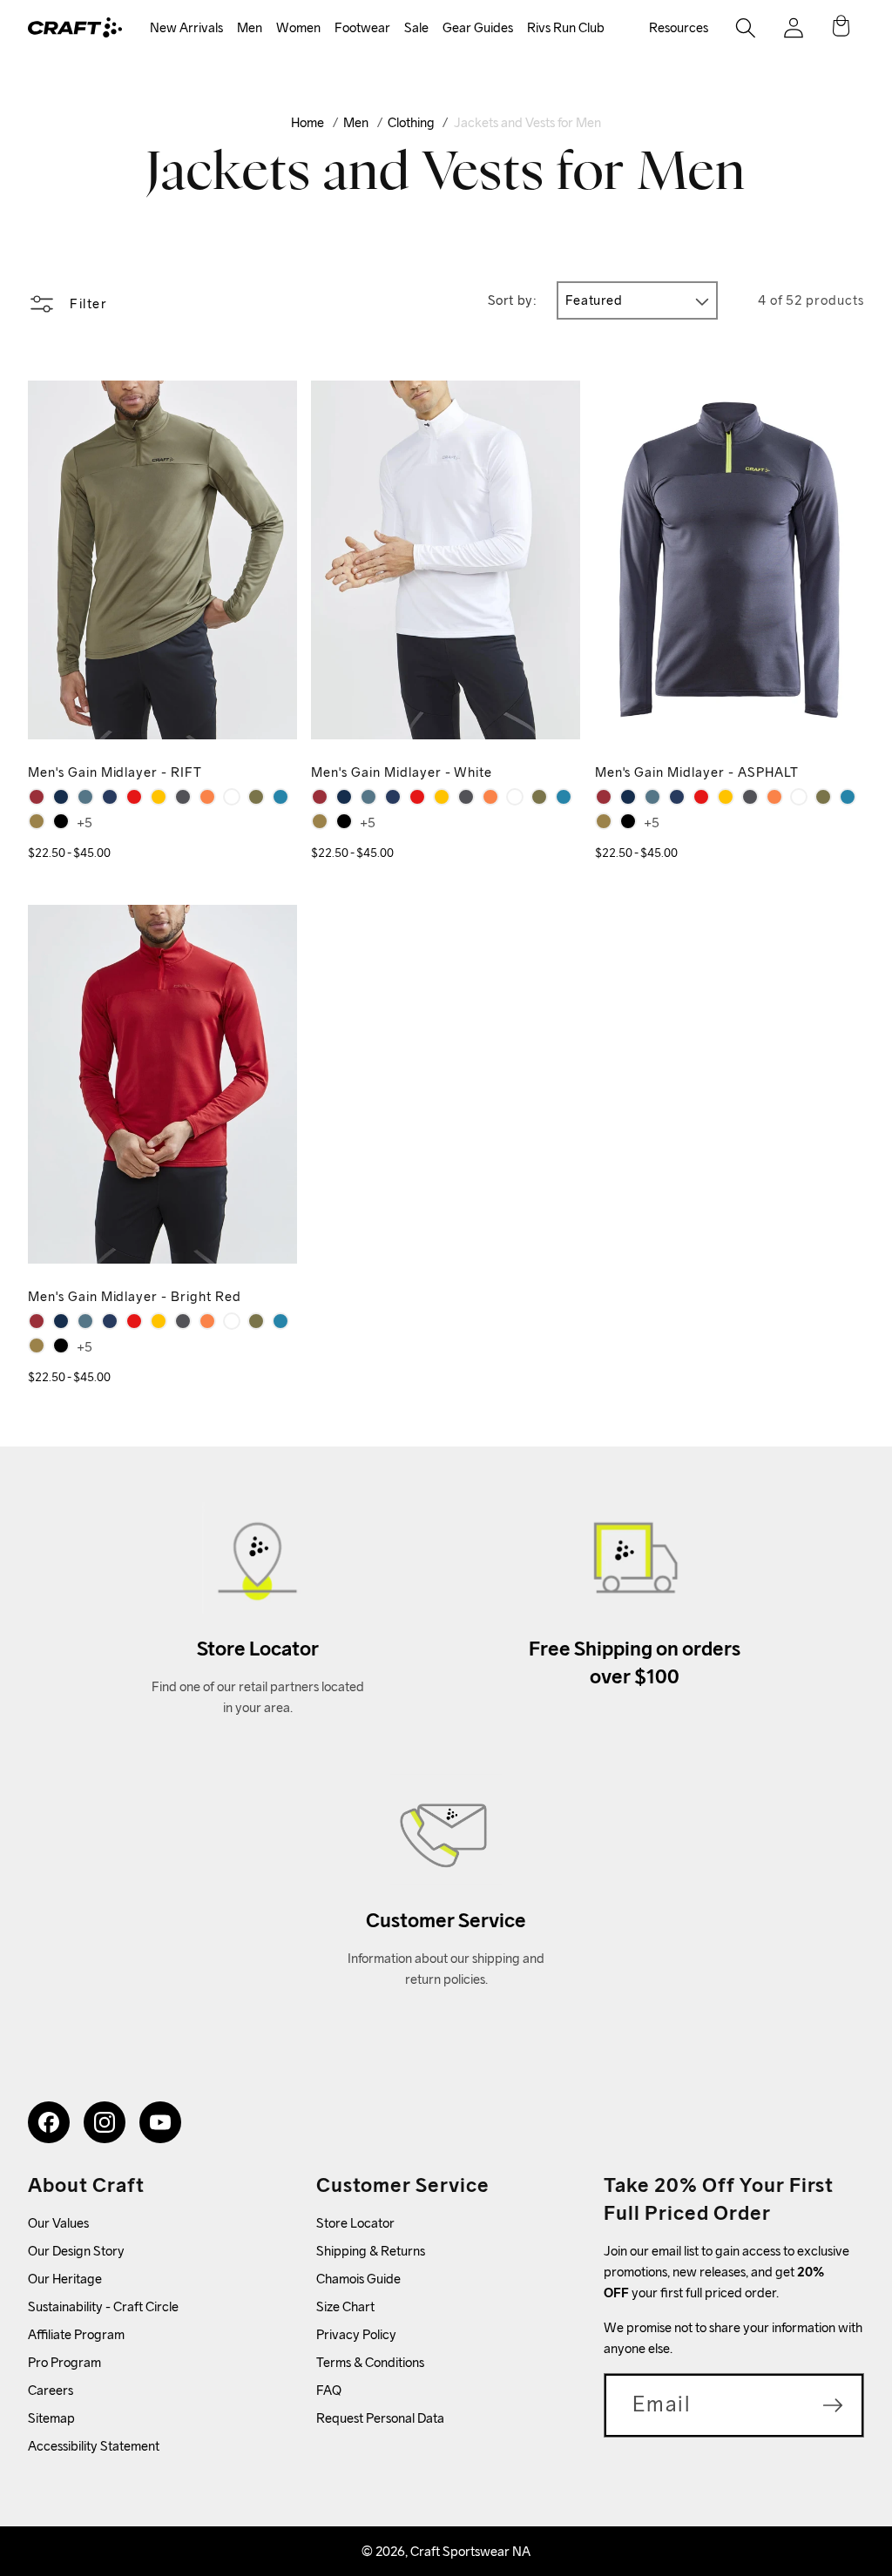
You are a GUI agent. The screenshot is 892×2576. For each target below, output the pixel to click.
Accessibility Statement (94, 2446)
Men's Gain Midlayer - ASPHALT (697, 772)
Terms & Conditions (370, 2362)
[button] (186, 28)
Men (250, 27)
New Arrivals (186, 27)
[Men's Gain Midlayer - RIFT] (256, 797)
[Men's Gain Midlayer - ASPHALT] (183, 797)
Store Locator (355, 2223)
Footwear (362, 27)
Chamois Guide (358, 2279)
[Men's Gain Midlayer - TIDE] (61, 797)
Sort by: (513, 300)
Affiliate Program (76, 2334)
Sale (416, 27)
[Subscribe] (833, 2405)
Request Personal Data (380, 2418)
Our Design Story (76, 2251)
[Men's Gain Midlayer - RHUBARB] (37, 797)
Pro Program (64, 2362)
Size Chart (345, 2306)
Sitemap (51, 2418)
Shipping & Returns (371, 2251)
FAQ (329, 2390)
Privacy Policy (356, 2334)
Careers (51, 2390)
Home (307, 122)
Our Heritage (65, 2279)
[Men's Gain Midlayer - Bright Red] (134, 797)
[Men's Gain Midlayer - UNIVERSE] (280, 797)
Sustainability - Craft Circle (103, 2306)
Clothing (411, 122)
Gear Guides (478, 27)
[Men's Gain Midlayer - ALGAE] (37, 821)
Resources (679, 27)
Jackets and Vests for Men (527, 122)
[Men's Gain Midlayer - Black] (61, 821)
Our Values (58, 2223)
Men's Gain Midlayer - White (402, 772)
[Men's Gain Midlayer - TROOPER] (85, 797)
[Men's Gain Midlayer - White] (232, 797)
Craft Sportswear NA (470, 2551)
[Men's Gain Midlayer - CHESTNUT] (207, 797)
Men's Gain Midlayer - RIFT (115, 772)
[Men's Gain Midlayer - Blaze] (110, 797)
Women (298, 27)
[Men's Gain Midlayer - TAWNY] (159, 797)
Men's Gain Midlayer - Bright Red (135, 1296)
